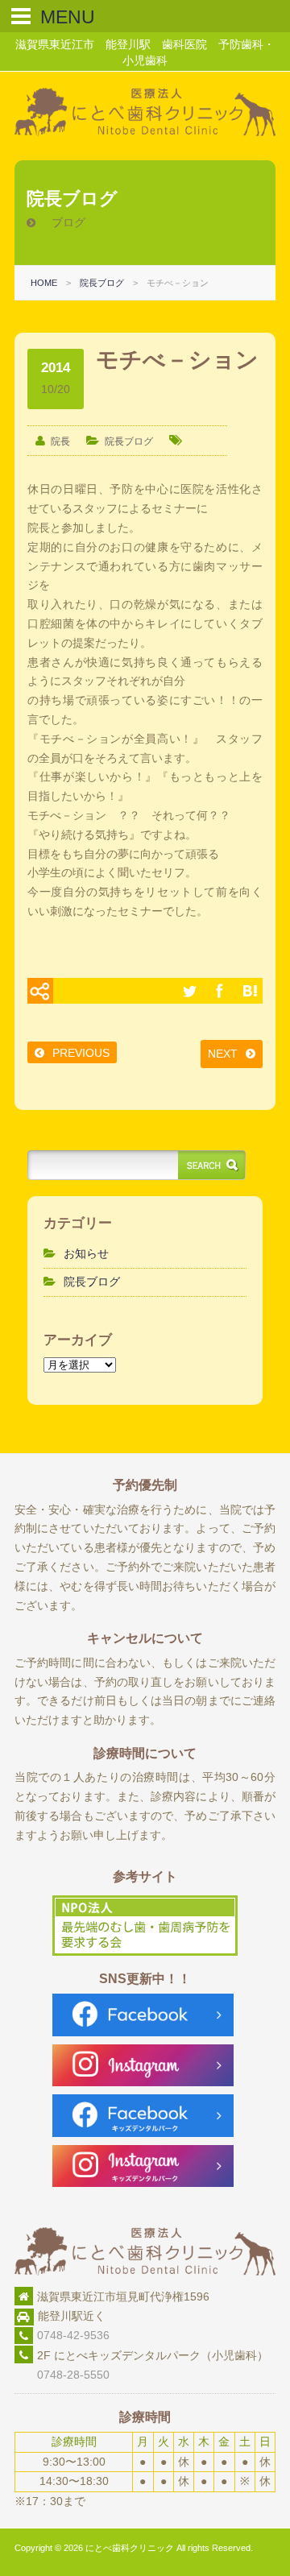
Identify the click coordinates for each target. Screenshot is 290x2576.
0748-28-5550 (62, 2375)
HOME (44, 283)
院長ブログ (102, 283)
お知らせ (86, 1253)
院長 (60, 441)
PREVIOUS (81, 1053)
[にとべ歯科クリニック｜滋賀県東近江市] (145, 132)
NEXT (223, 1054)
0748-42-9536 (73, 2335)
